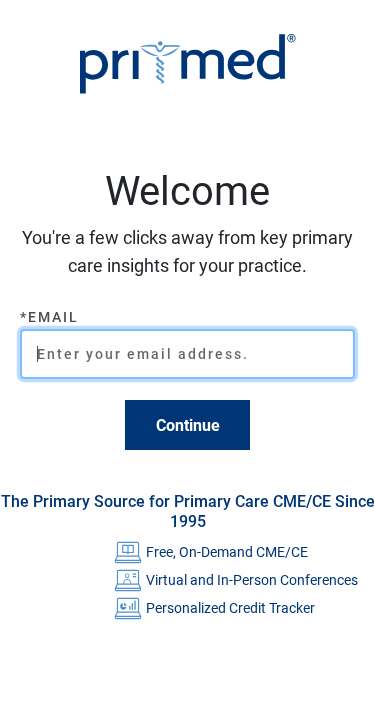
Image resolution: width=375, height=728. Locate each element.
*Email (49, 317)
